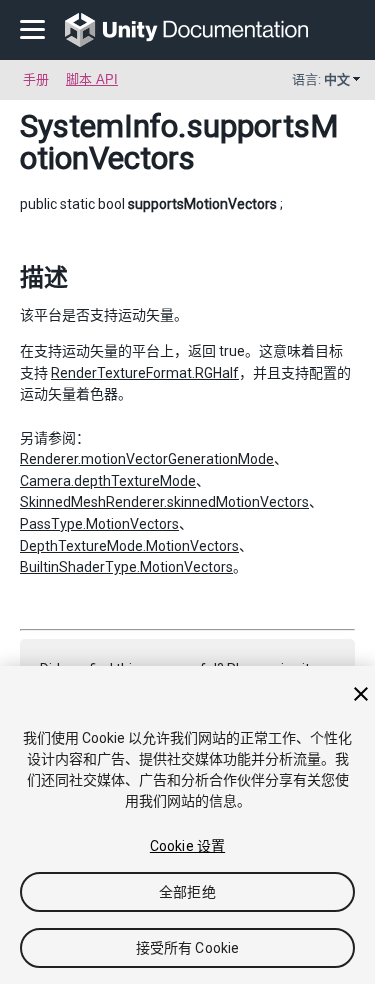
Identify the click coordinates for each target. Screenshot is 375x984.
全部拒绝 (187, 892)
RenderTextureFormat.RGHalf (145, 373)
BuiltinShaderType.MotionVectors (126, 567)
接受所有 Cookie (188, 948)
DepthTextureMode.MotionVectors (129, 546)
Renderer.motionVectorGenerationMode (147, 459)
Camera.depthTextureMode (108, 481)
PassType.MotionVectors (99, 524)
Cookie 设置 (187, 846)
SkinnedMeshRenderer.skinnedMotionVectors (164, 502)
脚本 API (92, 79)
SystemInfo (99, 126)
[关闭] (361, 694)
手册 (36, 79)
